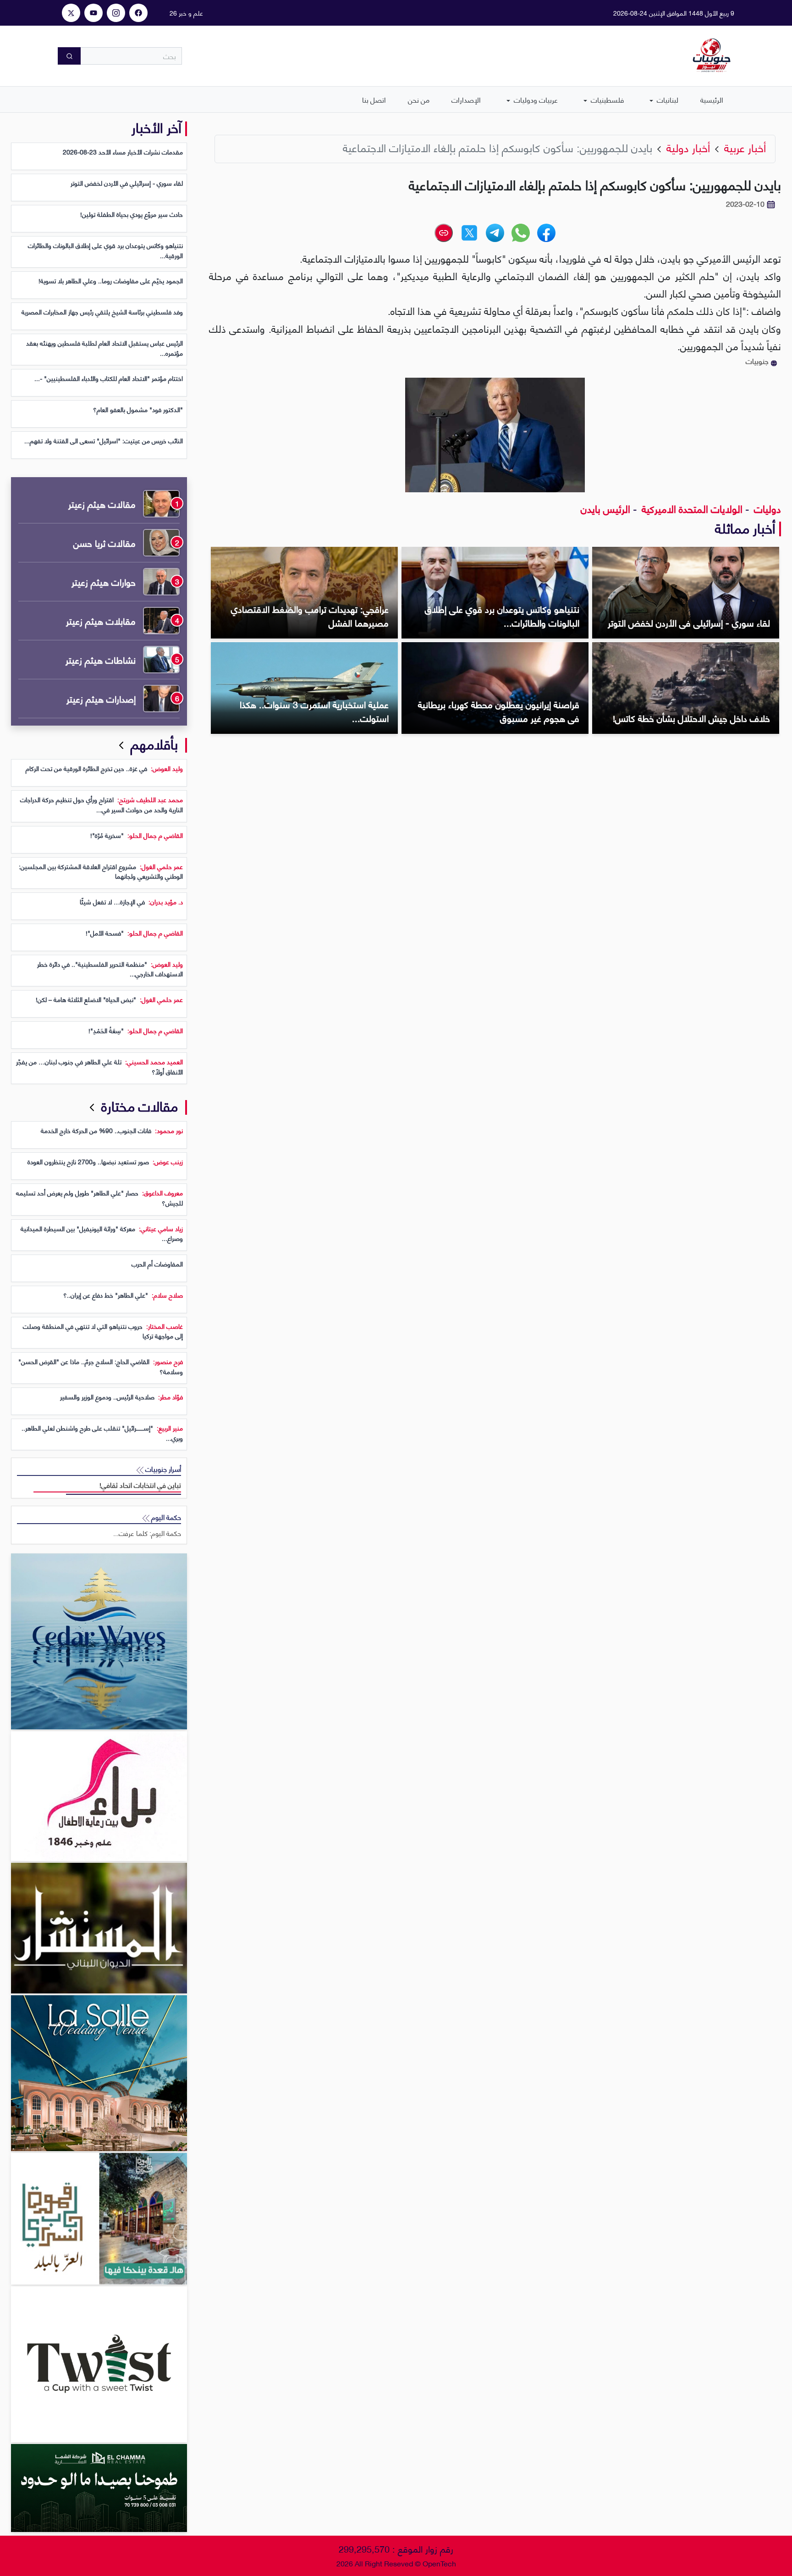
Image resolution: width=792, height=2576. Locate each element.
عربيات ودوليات (535, 99)
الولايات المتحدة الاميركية (691, 508)
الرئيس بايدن (605, 508)
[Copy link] (444, 233)
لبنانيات (667, 99)
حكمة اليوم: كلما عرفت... (147, 1533)
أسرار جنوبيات (162, 1469)
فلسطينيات (606, 99)
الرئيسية (712, 99)
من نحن (419, 99)
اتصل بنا (374, 99)
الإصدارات (466, 99)
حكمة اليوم (165, 1517)
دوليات (766, 508)
